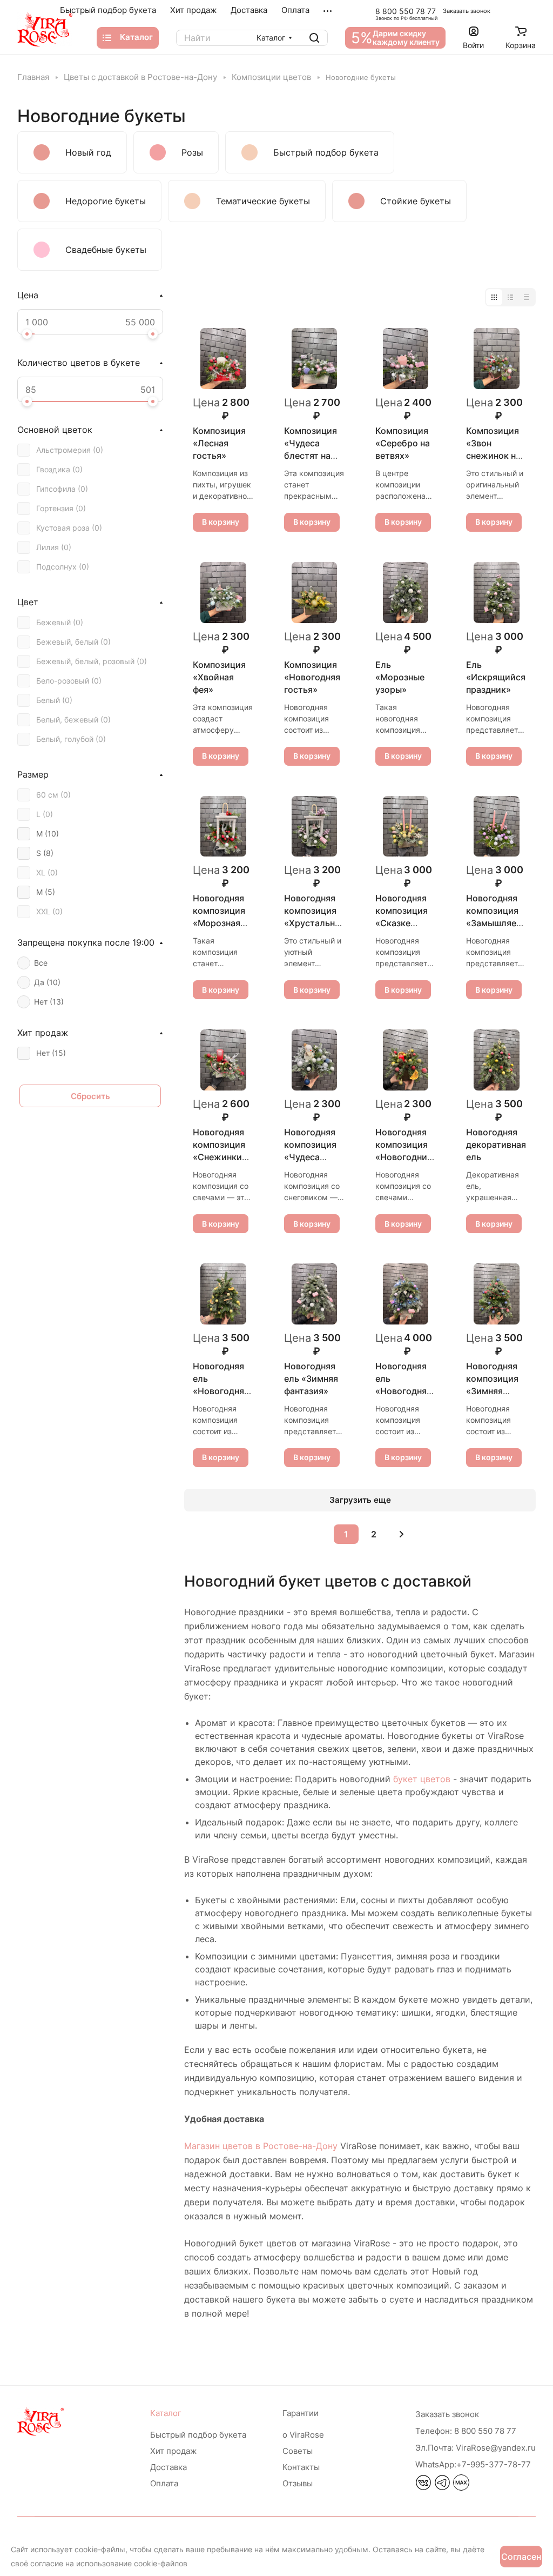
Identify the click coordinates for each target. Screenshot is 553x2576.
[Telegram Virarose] (442, 2487)
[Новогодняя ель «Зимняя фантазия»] (315, 1294)
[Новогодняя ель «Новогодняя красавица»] (223, 1294)
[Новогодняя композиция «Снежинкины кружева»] (223, 1060)
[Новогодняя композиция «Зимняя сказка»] (497, 1294)
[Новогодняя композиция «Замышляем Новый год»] (497, 827)
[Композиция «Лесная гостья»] (223, 359)
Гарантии (301, 2413)
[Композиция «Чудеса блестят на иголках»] (315, 359)
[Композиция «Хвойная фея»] (223, 593)
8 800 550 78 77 (406, 11)
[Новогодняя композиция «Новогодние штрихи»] (406, 1060)
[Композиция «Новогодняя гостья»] (315, 593)
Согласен (521, 2557)
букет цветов (422, 1779)
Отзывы (298, 2483)
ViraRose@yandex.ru (476, 2448)
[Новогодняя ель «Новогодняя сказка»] (406, 1294)
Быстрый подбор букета (198, 2435)
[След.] (401, 1534)
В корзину (221, 522)
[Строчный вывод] (510, 297)
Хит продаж (173, 2451)
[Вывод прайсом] (527, 297)
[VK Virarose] (423, 2487)
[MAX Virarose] (461, 2487)
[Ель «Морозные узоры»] (406, 593)
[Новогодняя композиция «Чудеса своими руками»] (315, 1060)
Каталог (166, 2413)
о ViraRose (303, 2435)
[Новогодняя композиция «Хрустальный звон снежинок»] (315, 827)
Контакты (301, 2467)
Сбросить (90, 1096)
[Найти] (314, 38)
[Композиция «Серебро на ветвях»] (406, 359)
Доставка (168, 2467)
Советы (298, 2451)
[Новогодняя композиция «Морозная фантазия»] (223, 827)
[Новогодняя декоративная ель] (497, 1060)
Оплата (164, 2483)
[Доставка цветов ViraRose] (45, 29)
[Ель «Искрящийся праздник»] (497, 593)
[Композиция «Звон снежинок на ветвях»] (497, 359)
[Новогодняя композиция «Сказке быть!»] (406, 827)
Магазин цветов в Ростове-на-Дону (261, 2146)
